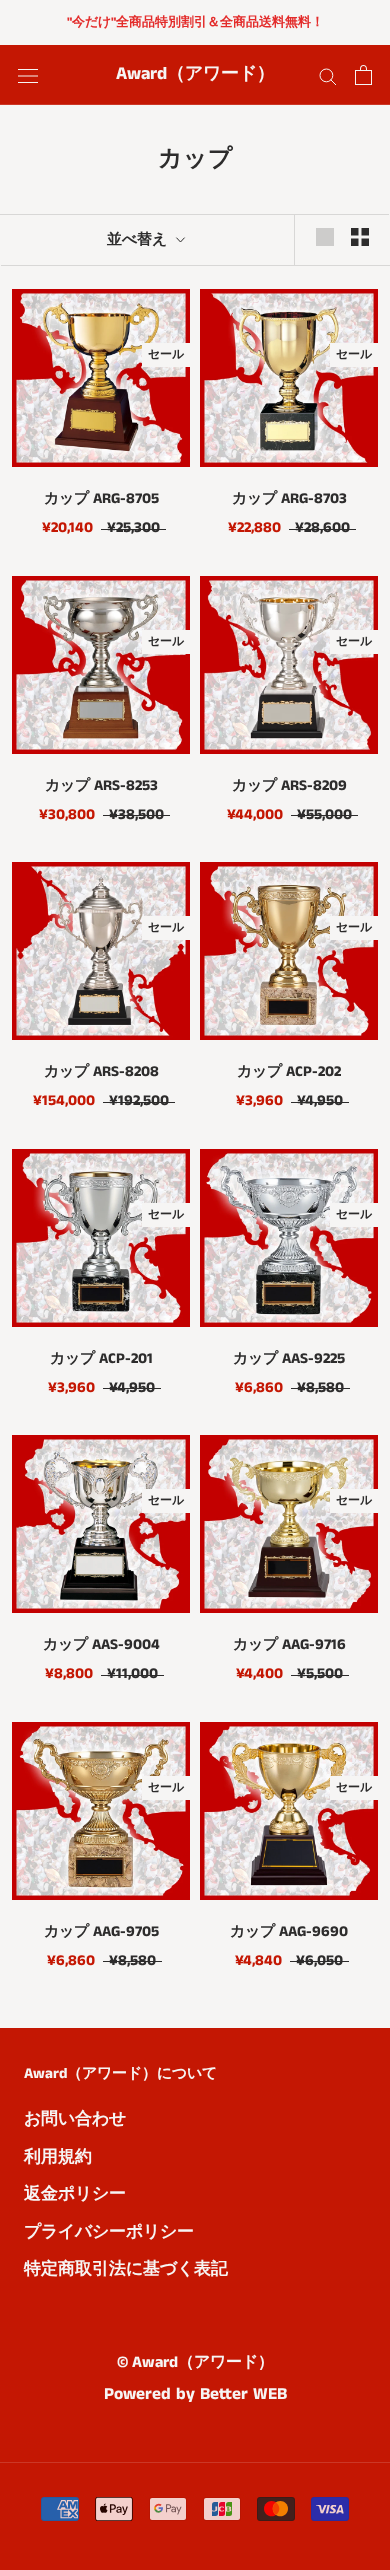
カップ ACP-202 (289, 1071)
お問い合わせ (75, 2119)
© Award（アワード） (195, 2362)
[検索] (328, 75)
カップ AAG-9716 (289, 1644)
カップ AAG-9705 (101, 1931)
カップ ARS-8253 (101, 785)
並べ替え (139, 239)
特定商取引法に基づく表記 (126, 2269)
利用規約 (58, 2157)
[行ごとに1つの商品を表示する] (325, 237)
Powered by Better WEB (195, 2394)
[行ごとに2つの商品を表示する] (360, 237)
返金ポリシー (75, 2194)
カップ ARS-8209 (289, 785)
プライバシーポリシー (109, 2232)
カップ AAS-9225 (289, 1358)
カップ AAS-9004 (101, 1644)
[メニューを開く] (28, 75)
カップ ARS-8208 (101, 1071)
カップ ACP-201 (101, 1358)
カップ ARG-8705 (101, 498)
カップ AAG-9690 (289, 1931)
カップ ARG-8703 (289, 498)
